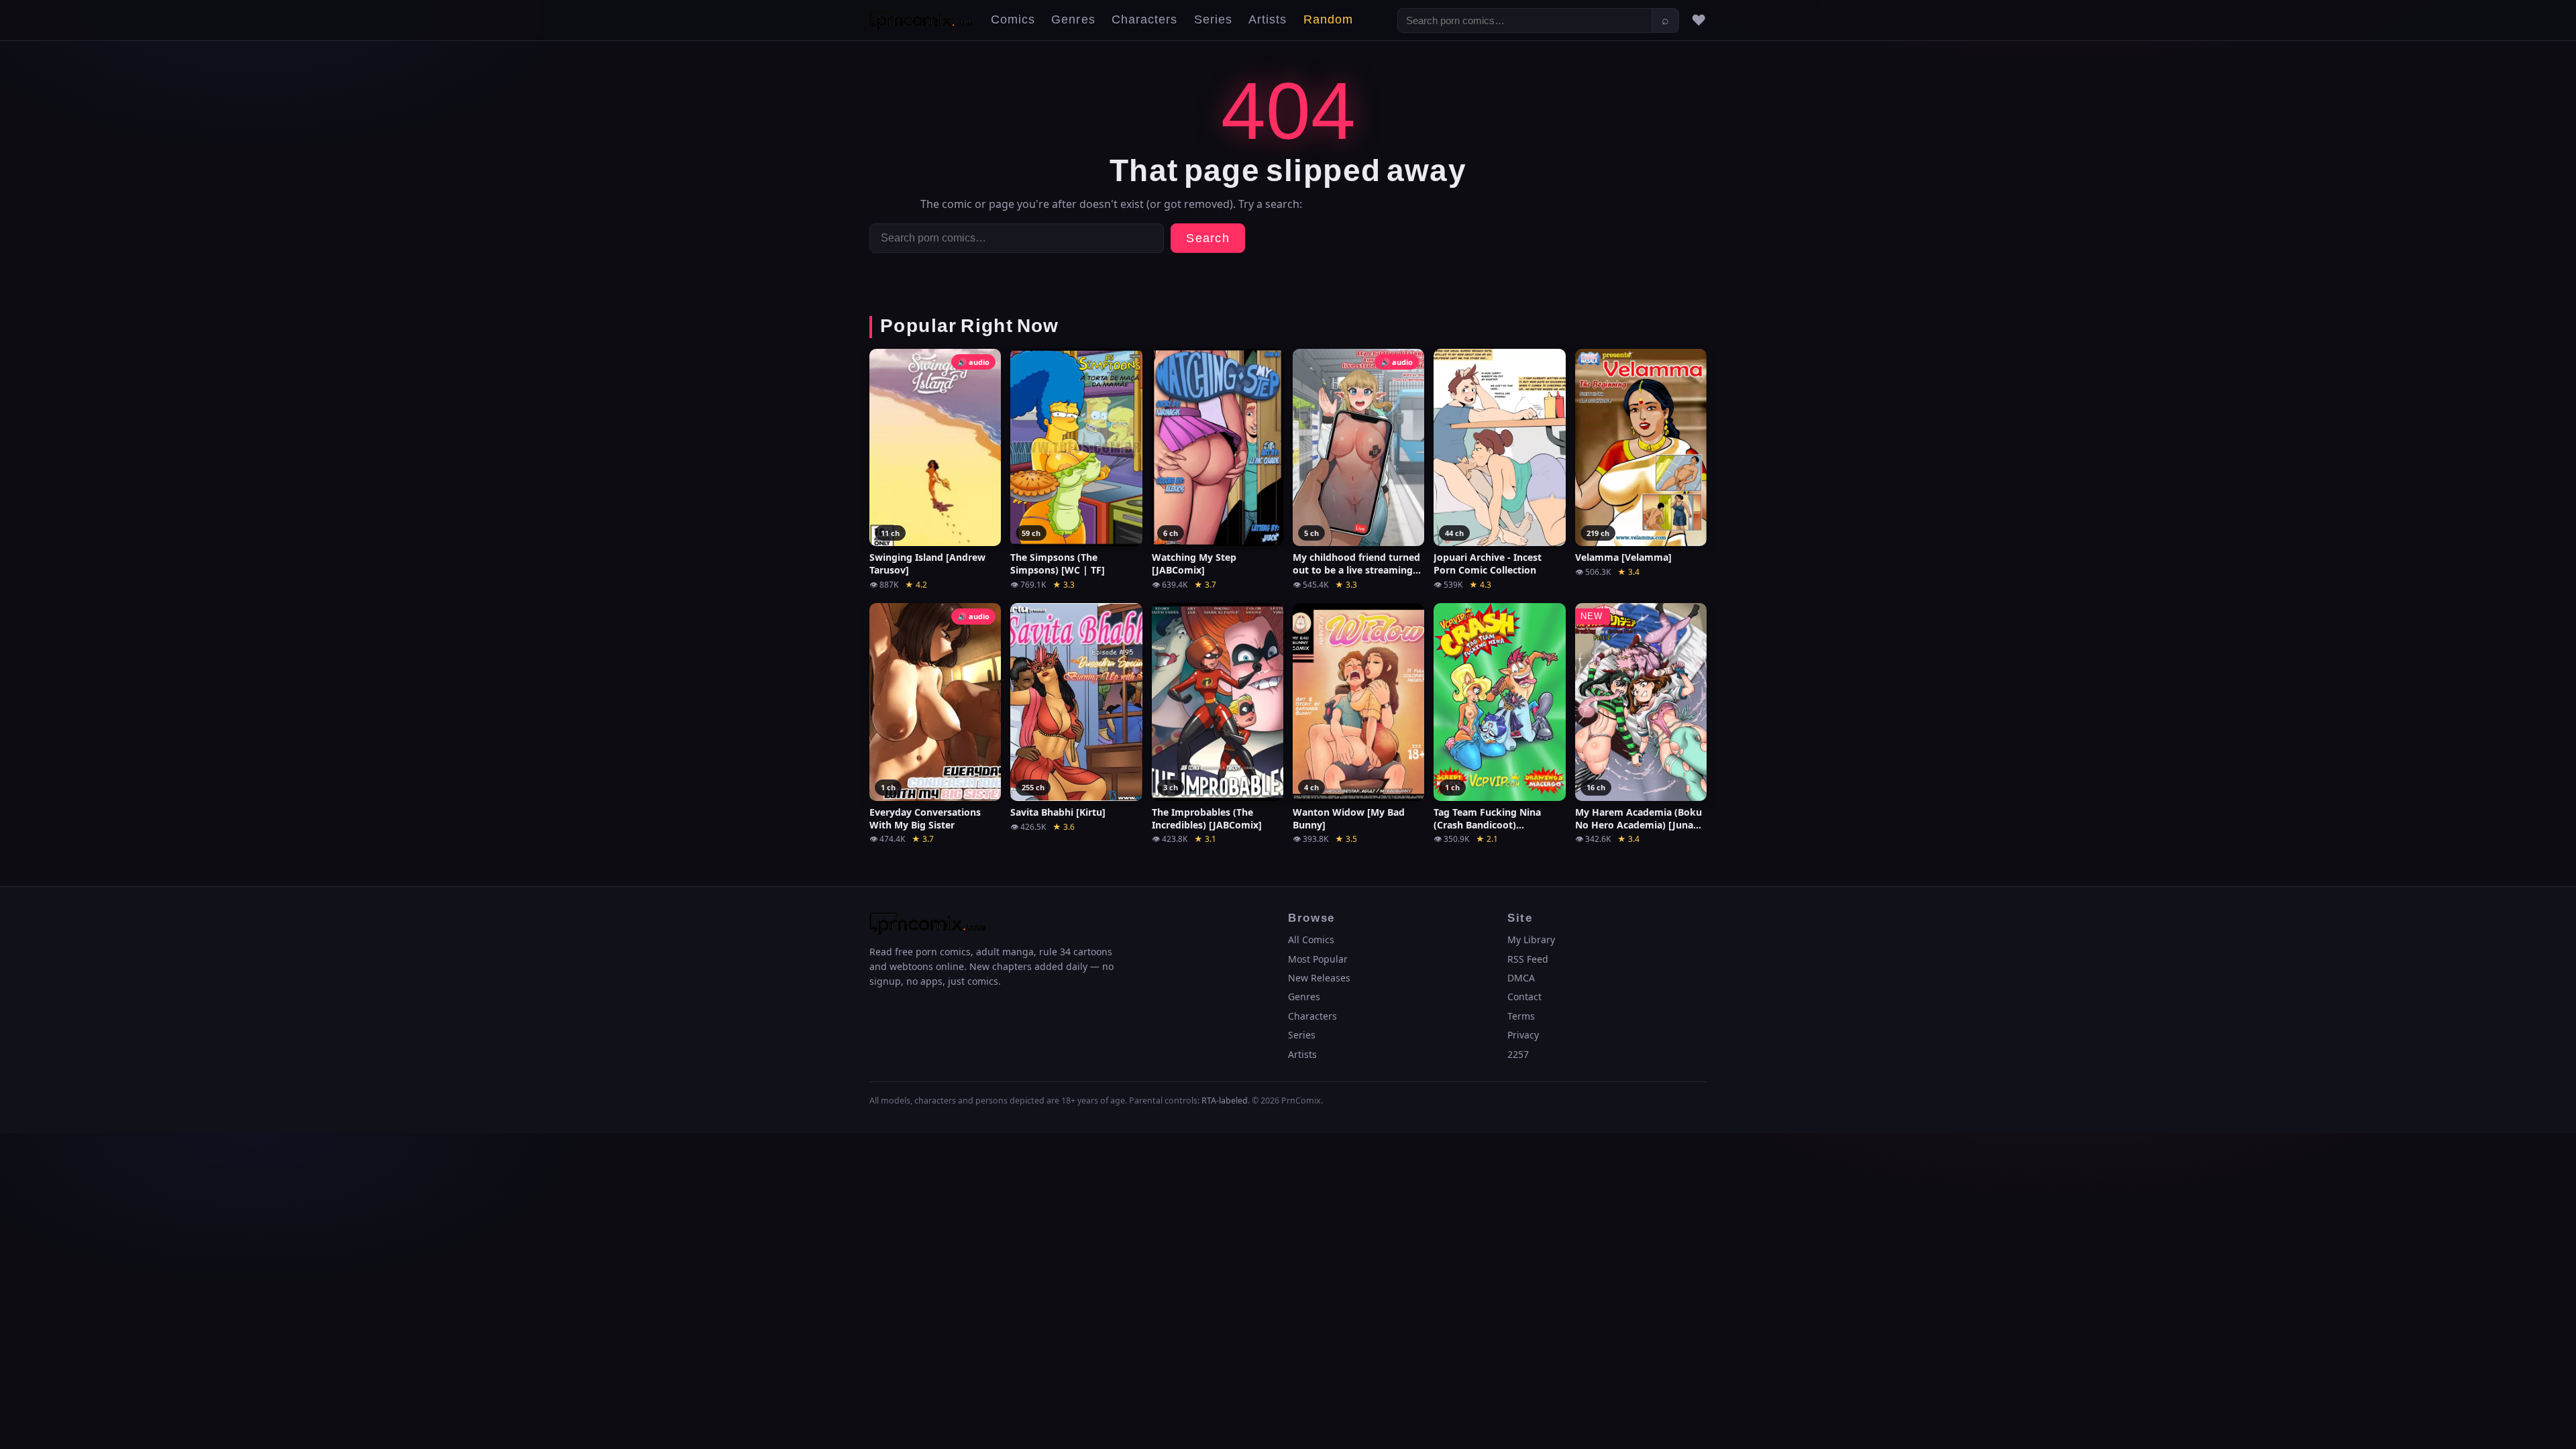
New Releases (1319, 978)
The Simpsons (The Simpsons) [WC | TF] (1058, 564)
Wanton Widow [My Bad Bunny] (1349, 819)
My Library (1531, 940)
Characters (1145, 20)
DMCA (1521, 978)
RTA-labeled (1225, 1101)
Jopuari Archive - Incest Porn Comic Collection (1488, 564)
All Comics (1311, 940)
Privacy (1523, 1035)
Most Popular (1318, 959)
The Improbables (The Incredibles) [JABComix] (1207, 819)
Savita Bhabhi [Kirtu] (1058, 812)
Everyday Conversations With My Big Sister (925, 819)
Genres (1073, 20)
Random (1328, 20)
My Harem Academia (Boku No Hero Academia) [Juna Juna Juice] (1639, 819)
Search (1208, 238)
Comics (1013, 20)
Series (1213, 20)
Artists (1268, 20)
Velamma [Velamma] (1623, 557)
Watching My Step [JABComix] (1194, 564)
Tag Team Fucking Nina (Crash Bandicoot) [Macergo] (1487, 819)
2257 (1518, 1054)
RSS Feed (1528, 959)
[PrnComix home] (921, 20)
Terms (1521, 1016)
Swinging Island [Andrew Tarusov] (927, 564)
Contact (1524, 997)
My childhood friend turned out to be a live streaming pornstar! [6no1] (1356, 564)
